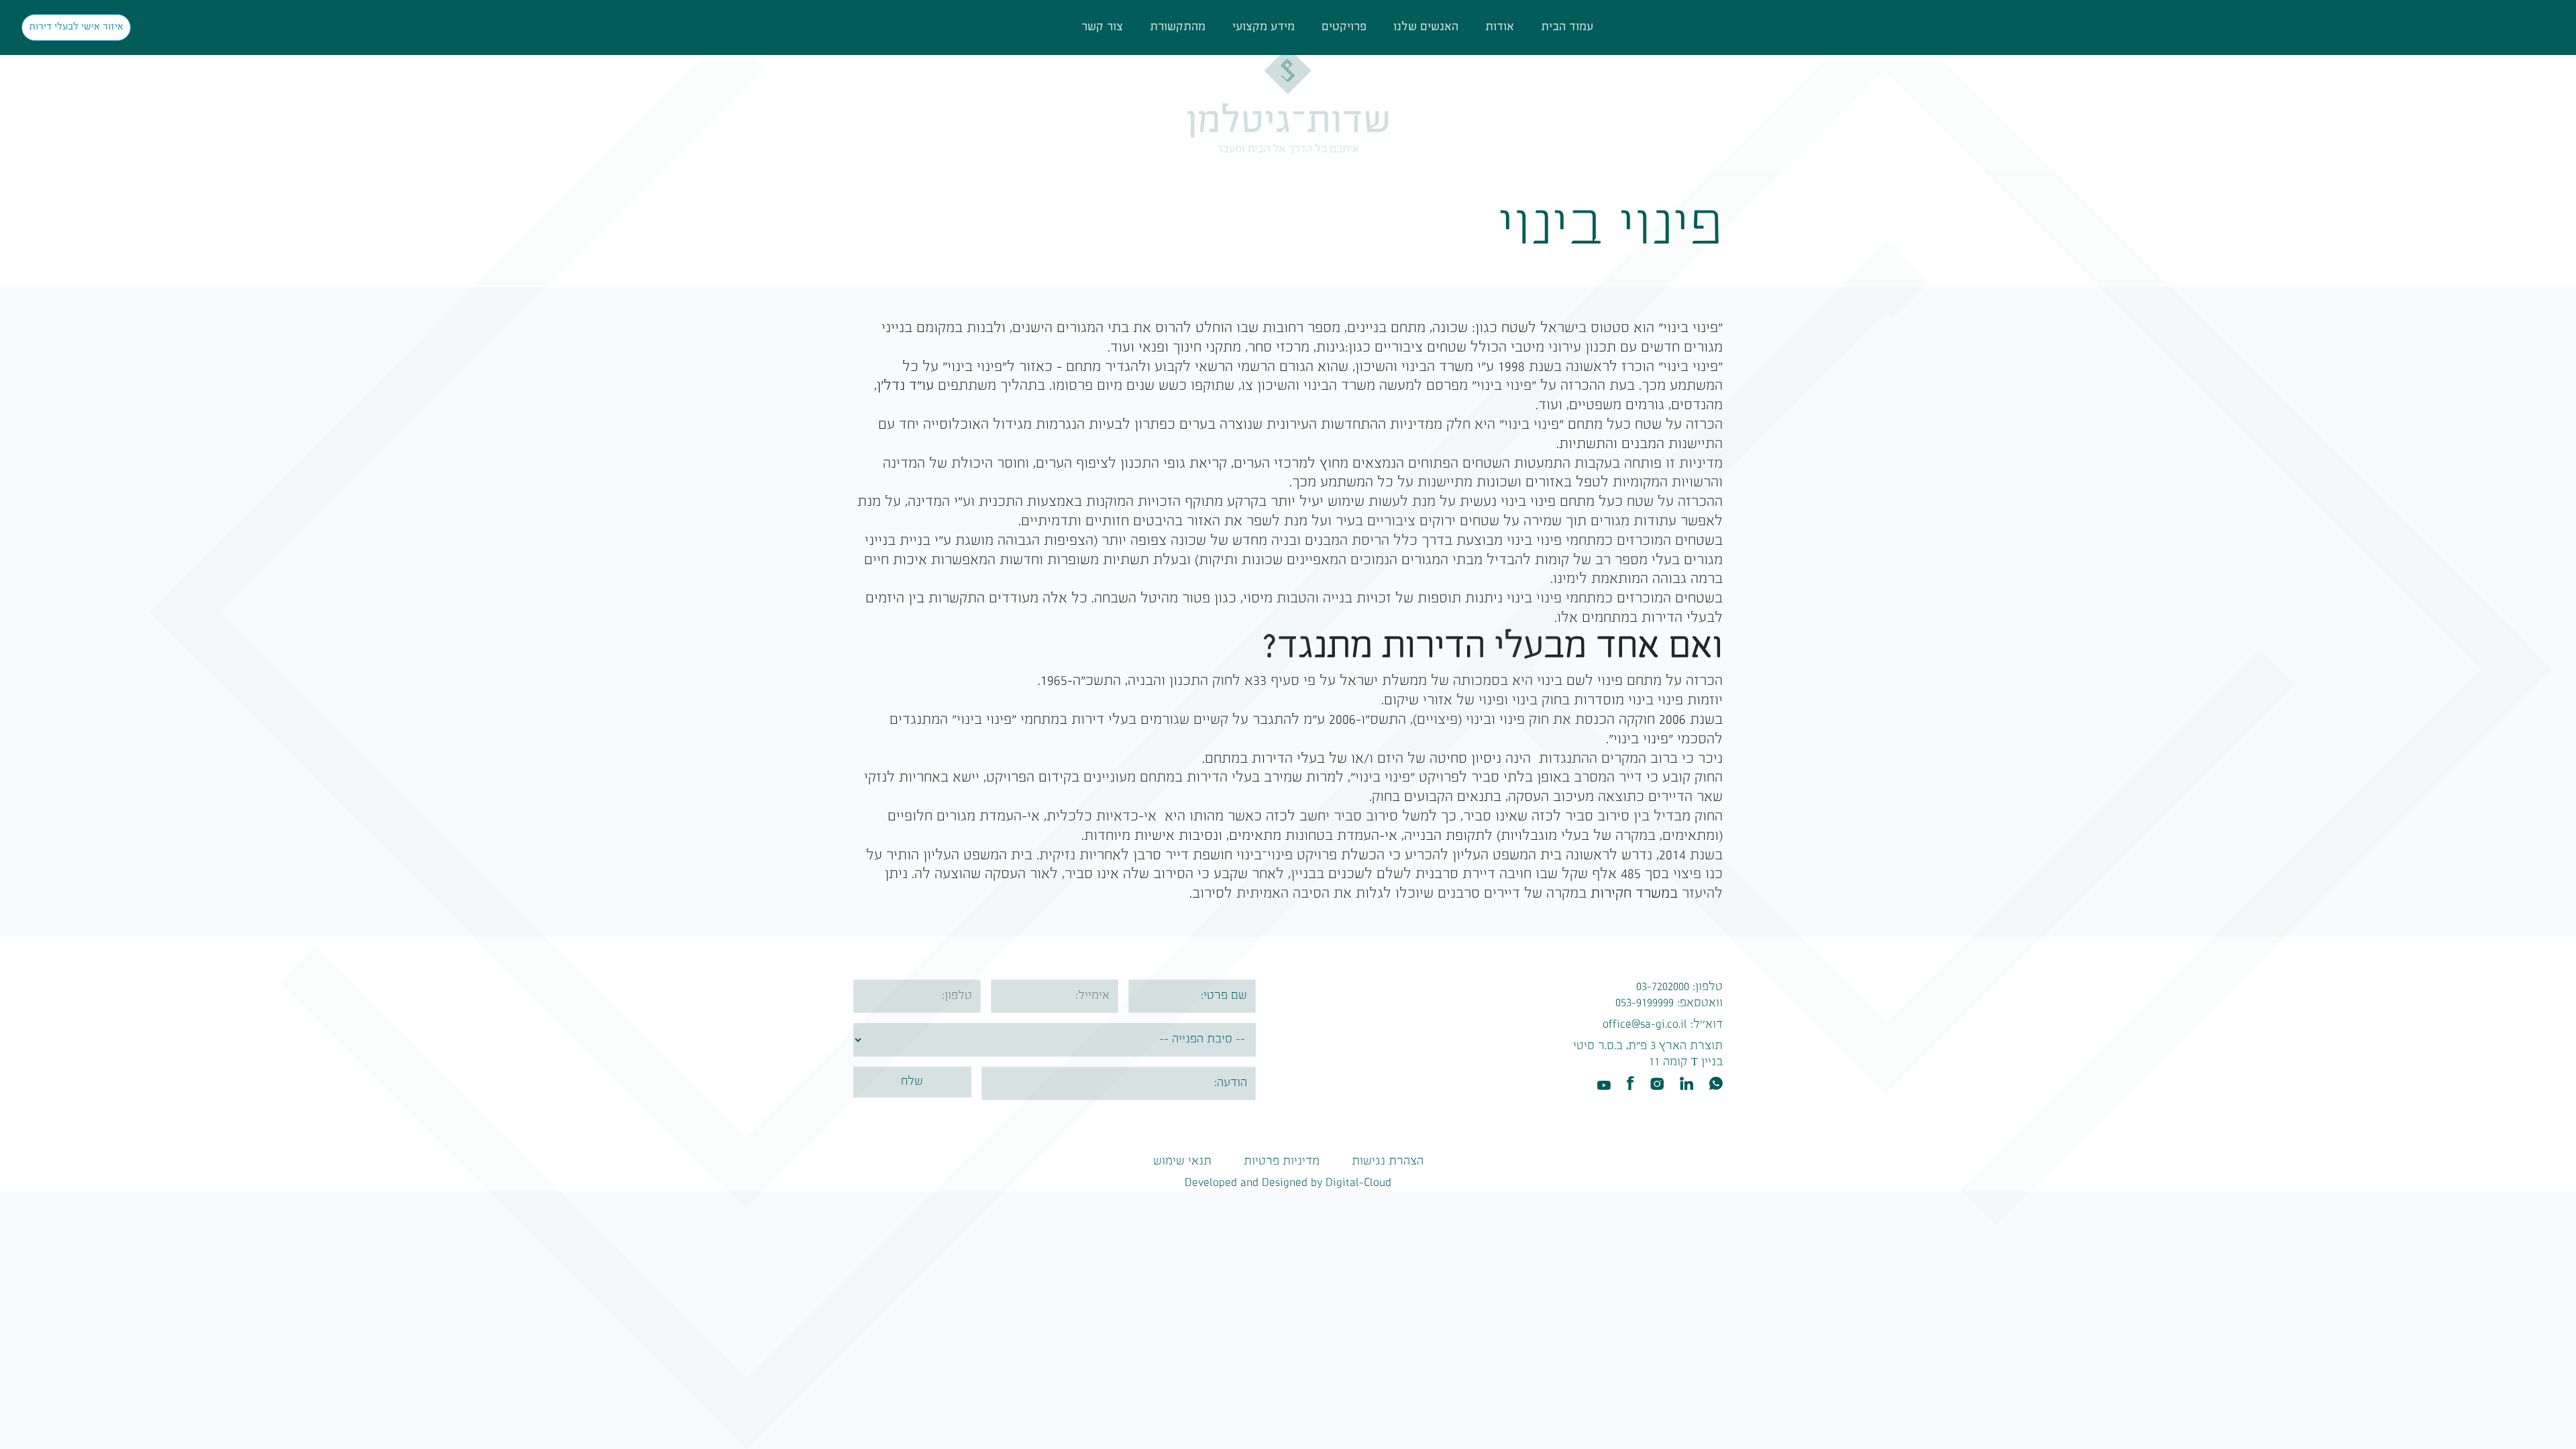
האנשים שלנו (1426, 27)
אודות (1500, 27)
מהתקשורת (1178, 27)
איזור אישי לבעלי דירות (76, 27)
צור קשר (1102, 27)
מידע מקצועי (1264, 27)
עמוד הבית (1567, 27)
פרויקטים (1344, 27)
